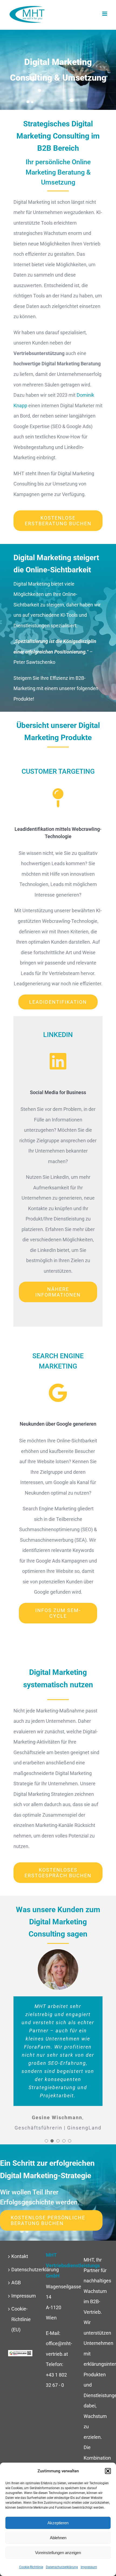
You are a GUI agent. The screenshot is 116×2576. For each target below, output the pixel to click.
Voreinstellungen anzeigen (58, 2553)
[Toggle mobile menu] (105, 14)
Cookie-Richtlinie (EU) (21, 2319)
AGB (16, 2283)
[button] (108, 2471)
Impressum (89, 2567)
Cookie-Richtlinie (31, 2567)
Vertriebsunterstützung (39, 353)
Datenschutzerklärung (62, 2567)
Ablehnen (58, 2538)
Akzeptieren (58, 2523)
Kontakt (20, 2256)
